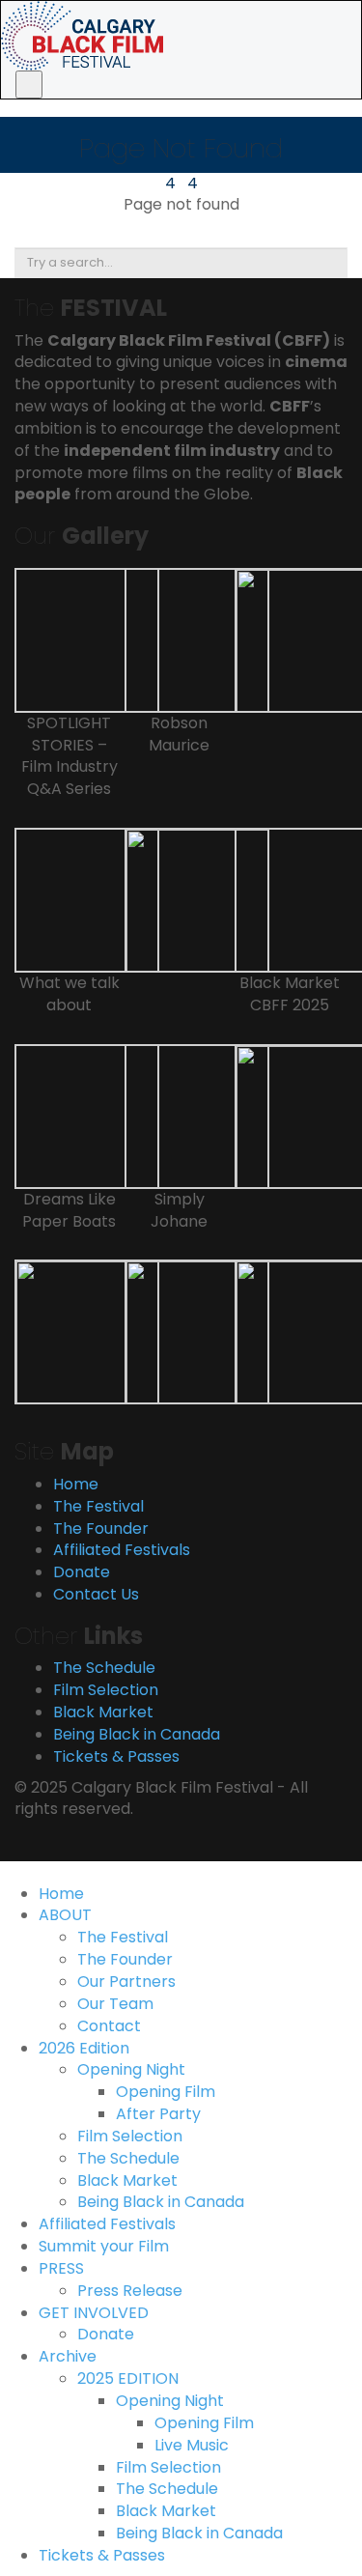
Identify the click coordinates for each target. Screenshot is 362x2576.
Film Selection (106, 1690)
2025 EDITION (128, 2378)
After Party (158, 2114)
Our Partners (126, 1982)
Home (76, 1484)
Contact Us (96, 1594)
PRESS (61, 2268)
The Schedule (104, 1668)
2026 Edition (84, 2048)
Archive (68, 2356)
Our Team (115, 2004)
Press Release (130, 2291)
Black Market (103, 1712)
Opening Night (131, 2069)
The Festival (98, 1506)
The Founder (101, 1529)
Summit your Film (104, 2246)
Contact (109, 2026)
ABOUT (65, 1915)
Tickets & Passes (116, 1756)
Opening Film (166, 2092)
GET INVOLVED (94, 2313)
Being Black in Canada (137, 1734)
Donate (82, 1572)
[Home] (82, 34)
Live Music (192, 2445)
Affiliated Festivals (122, 1550)
